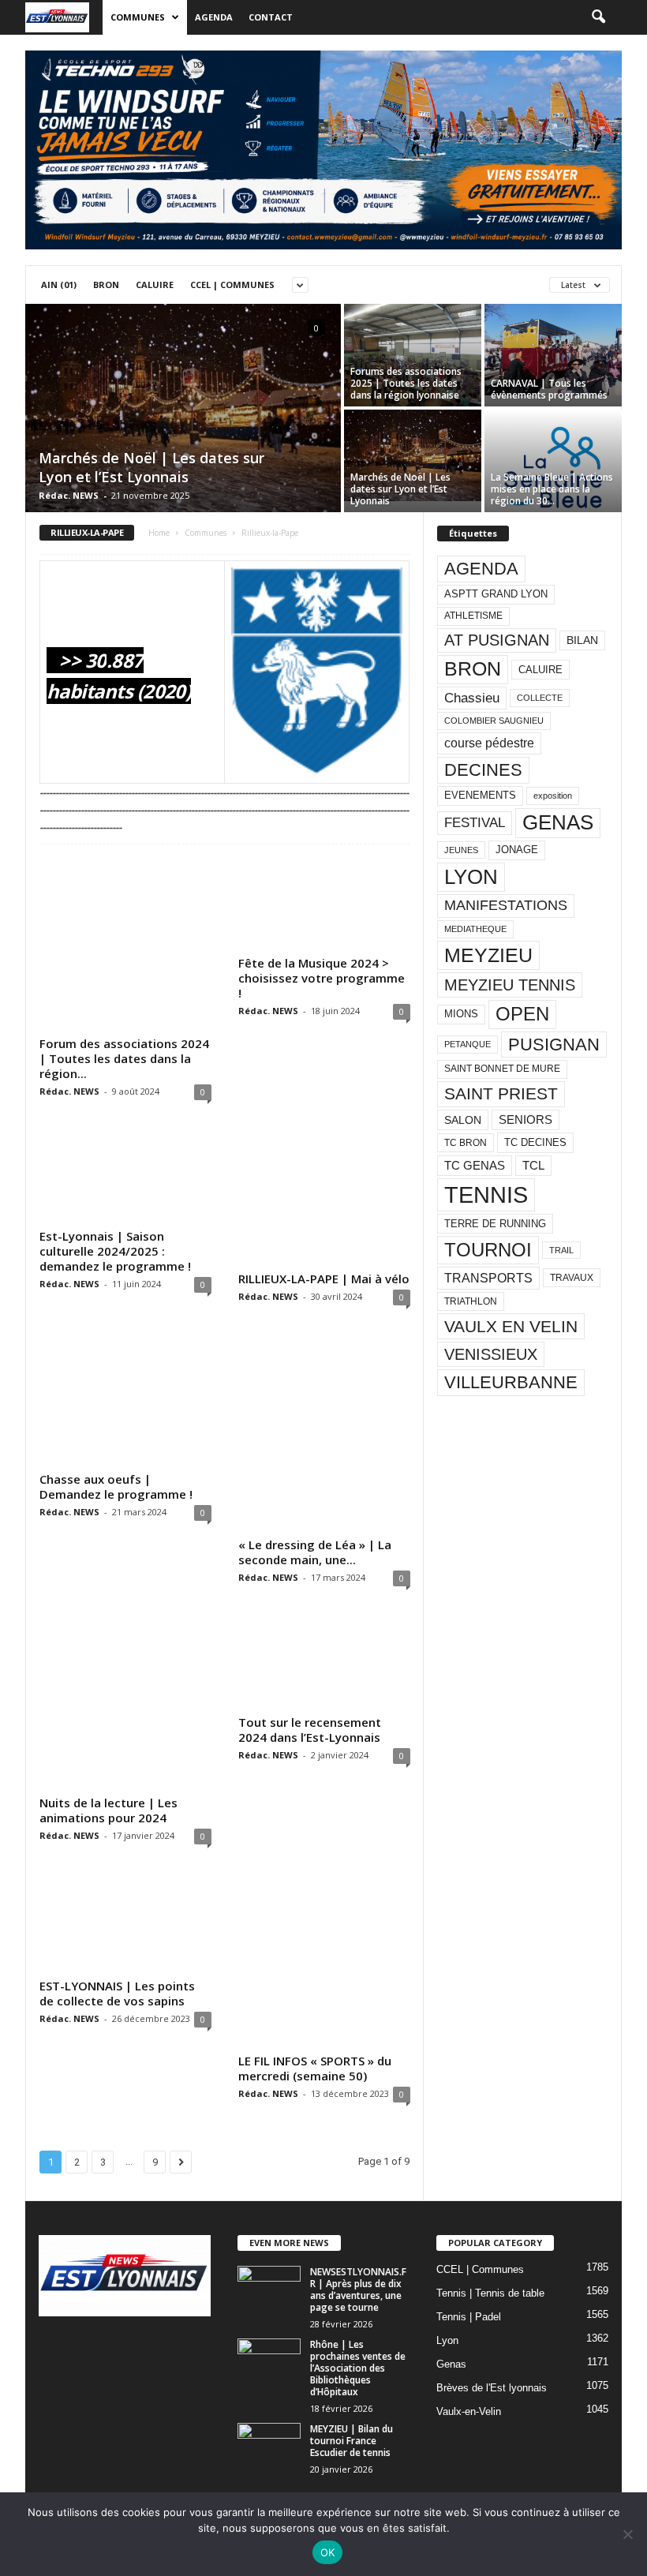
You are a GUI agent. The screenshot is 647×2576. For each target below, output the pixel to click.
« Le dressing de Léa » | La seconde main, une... (315, 1552)
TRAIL (561, 1250)
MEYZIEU (488, 955)
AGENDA (481, 569)
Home (159, 533)
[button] (598, 17)
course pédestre (489, 743)
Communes (138, 17)
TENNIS (486, 1194)
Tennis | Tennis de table (490, 2293)
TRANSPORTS (488, 1278)
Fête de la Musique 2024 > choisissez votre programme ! (322, 978)
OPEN (522, 1014)
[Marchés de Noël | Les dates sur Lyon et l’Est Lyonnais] (183, 409)
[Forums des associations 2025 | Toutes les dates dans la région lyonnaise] (413, 356)
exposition (553, 796)
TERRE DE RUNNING (495, 1224)
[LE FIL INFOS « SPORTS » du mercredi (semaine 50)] (324, 1961)
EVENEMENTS (480, 795)
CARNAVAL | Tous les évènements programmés (549, 389)
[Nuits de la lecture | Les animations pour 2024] (125, 1703)
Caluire (155, 285)
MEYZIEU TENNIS (510, 985)
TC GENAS (475, 1166)
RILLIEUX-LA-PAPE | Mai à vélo (324, 1279)
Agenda (214, 17)
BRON (473, 669)
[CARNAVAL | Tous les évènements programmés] (553, 350)
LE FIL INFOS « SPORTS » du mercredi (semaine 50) (315, 2068)
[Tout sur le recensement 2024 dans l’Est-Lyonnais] (324, 1663)
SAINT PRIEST (501, 1093)
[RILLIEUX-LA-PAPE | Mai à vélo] (324, 1198)
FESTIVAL (475, 822)
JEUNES (461, 850)
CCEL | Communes (232, 285)
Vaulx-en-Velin (469, 2411)
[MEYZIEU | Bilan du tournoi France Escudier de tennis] (269, 2447)
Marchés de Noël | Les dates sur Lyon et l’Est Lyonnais (151, 467)
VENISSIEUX (491, 1354)
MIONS (461, 1014)
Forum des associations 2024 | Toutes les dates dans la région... (124, 1058)
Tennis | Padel (469, 2317)
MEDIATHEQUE (475, 929)
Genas (451, 2364)
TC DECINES (535, 1142)
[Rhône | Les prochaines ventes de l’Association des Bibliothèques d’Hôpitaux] (269, 2362)
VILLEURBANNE (511, 1382)
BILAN (582, 640)
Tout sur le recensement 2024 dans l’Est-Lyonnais (310, 1730)
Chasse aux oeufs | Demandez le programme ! (116, 1486)
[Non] (627, 2534)
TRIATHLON (471, 1301)
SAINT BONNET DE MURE (502, 1069)
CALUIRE (540, 670)
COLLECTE (540, 698)
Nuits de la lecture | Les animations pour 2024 (108, 1810)
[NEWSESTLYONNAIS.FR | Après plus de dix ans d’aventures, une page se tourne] (269, 2290)
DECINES (483, 770)
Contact (271, 17)
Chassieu (472, 698)
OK (328, 2552)
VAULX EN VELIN (511, 1326)
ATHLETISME (473, 616)
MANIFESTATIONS (506, 905)
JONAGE (517, 850)
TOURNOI (488, 1250)
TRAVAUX (572, 1278)
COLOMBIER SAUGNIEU (494, 721)
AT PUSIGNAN (497, 640)
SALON (463, 1120)
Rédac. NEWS (69, 495)
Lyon (447, 2340)
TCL (533, 1166)
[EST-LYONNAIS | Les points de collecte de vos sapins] (125, 1924)
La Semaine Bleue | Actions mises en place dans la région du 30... (552, 489)
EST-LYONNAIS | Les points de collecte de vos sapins (117, 1993)
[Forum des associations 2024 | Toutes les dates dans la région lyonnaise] (125, 944)
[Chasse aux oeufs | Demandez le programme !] (125, 1401)
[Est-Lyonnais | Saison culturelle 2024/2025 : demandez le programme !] (125, 1177)
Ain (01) (59, 285)
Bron (106, 285)
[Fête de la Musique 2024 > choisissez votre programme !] (324, 904)
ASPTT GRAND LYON (496, 594)
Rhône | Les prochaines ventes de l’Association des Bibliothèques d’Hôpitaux (358, 2368)
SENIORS (525, 1120)
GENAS (558, 822)
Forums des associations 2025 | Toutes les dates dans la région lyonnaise (406, 383)
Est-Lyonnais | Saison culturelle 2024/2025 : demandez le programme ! (115, 1251)
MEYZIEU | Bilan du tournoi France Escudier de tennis (352, 2441)
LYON (471, 877)
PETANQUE (467, 1044)
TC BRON (466, 1143)
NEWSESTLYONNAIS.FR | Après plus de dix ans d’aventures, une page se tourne (358, 2290)
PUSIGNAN (554, 1045)
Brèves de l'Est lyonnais (492, 2388)
